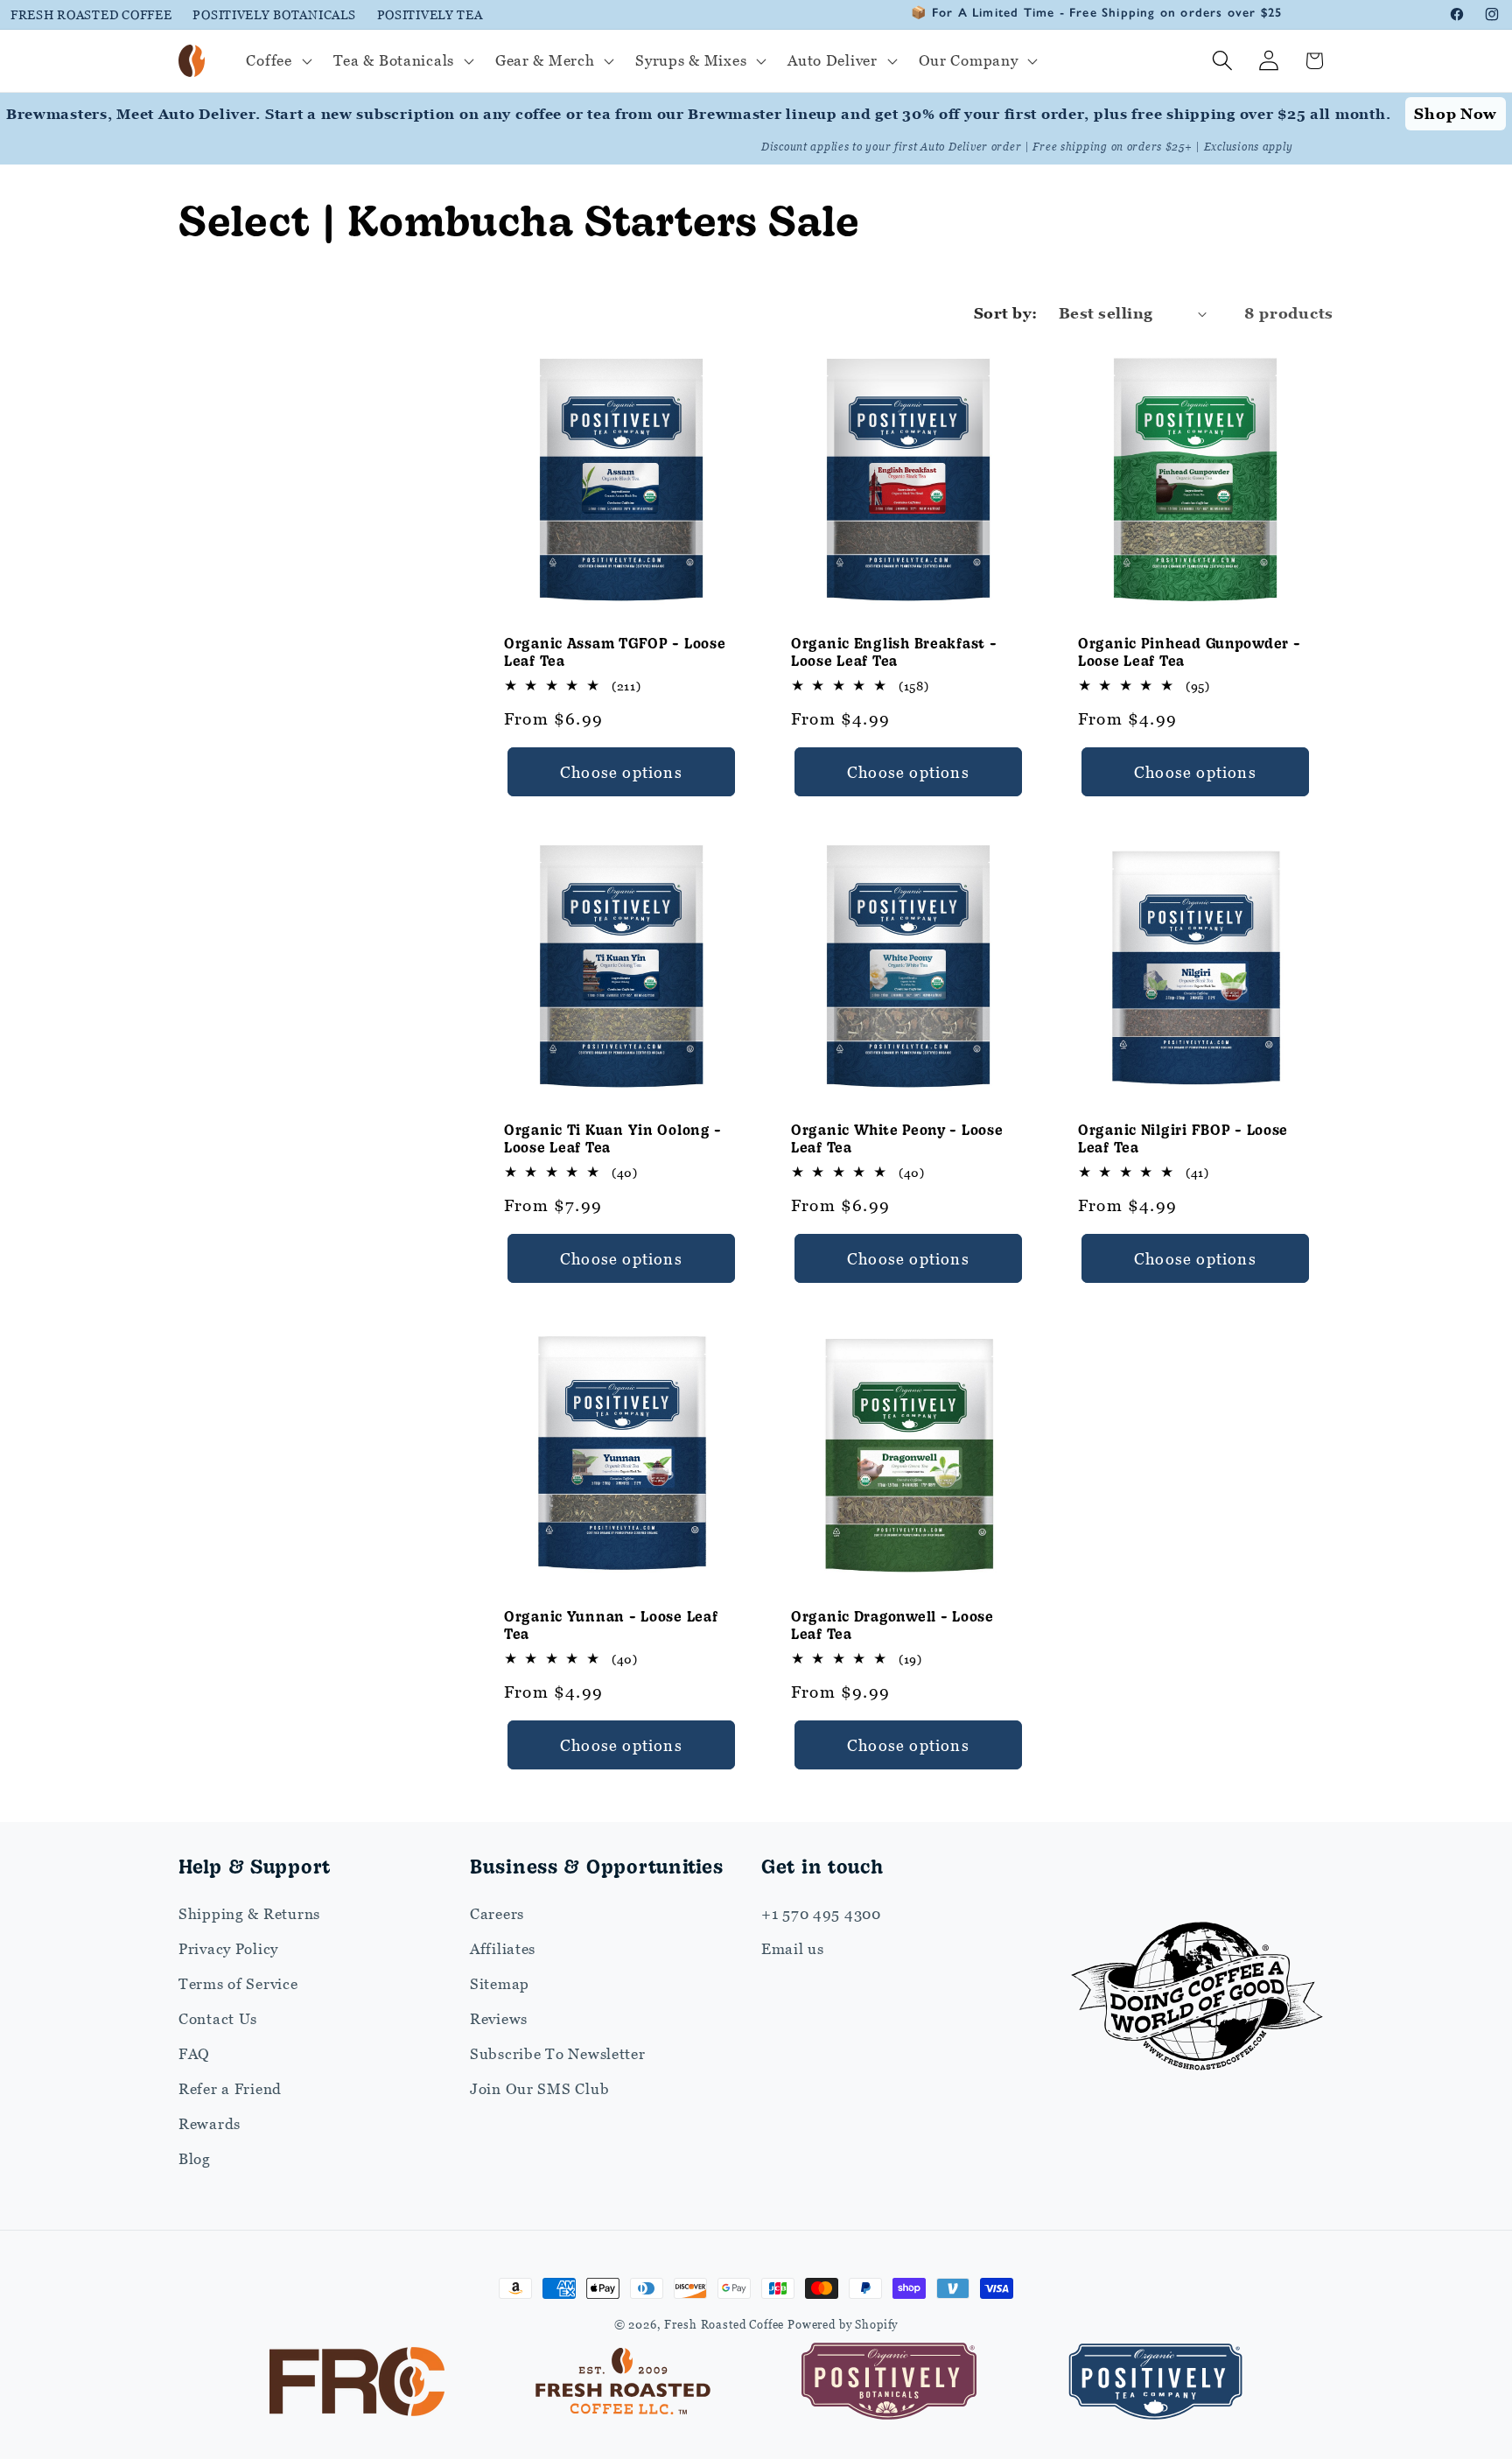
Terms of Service (238, 1984)
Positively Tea (430, 14)
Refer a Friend (230, 2089)
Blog (195, 2159)
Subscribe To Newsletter (558, 2054)
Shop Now (1456, 114)
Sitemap (500, 1984)
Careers (497, 1914)
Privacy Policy (228, 1949)
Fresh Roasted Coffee (91, 14)
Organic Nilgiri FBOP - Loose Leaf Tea (1183, 1138)
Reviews (499, 2019)
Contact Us (218, 2019)
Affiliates (503, 1949)
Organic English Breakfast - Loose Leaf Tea (894, 651)
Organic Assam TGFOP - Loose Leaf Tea (615, 651)
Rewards (210, 2124)
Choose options (621, 771)
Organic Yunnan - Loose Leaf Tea (611, 1625)
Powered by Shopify (843, 2324)
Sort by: (1006, 313)
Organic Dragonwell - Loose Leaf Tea (892, 1625)
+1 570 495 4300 (821, 1914)
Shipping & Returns (249, 1914)
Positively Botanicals (274, 14)
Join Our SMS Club (539, 2089)
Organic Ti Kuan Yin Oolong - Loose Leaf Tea (613, 1138)
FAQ (194, 2054)
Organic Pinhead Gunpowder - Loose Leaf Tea (1189, 651)
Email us (793, 1949)
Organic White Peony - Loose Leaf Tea (897, 1138)
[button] (277, 61)
